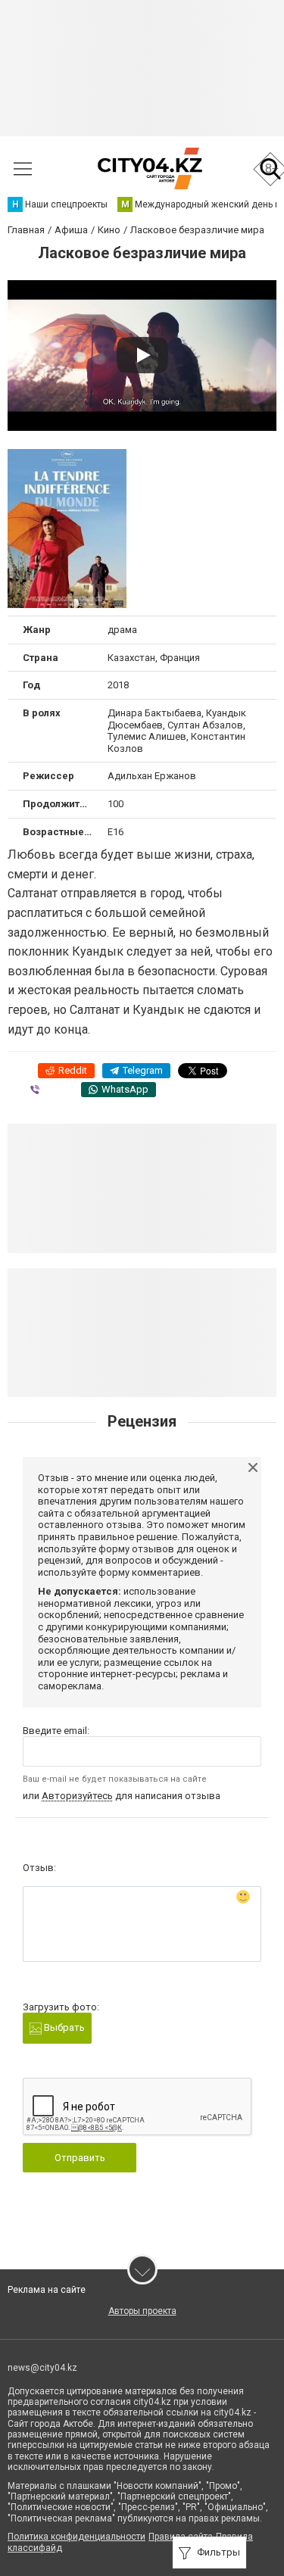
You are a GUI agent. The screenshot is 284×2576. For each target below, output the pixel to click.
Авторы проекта (142, 2311)
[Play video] (142, 355)
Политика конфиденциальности (76, 2537)
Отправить (80, 2158)
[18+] (150, 168)
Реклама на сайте (47, 2290)
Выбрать (63, 2027)
